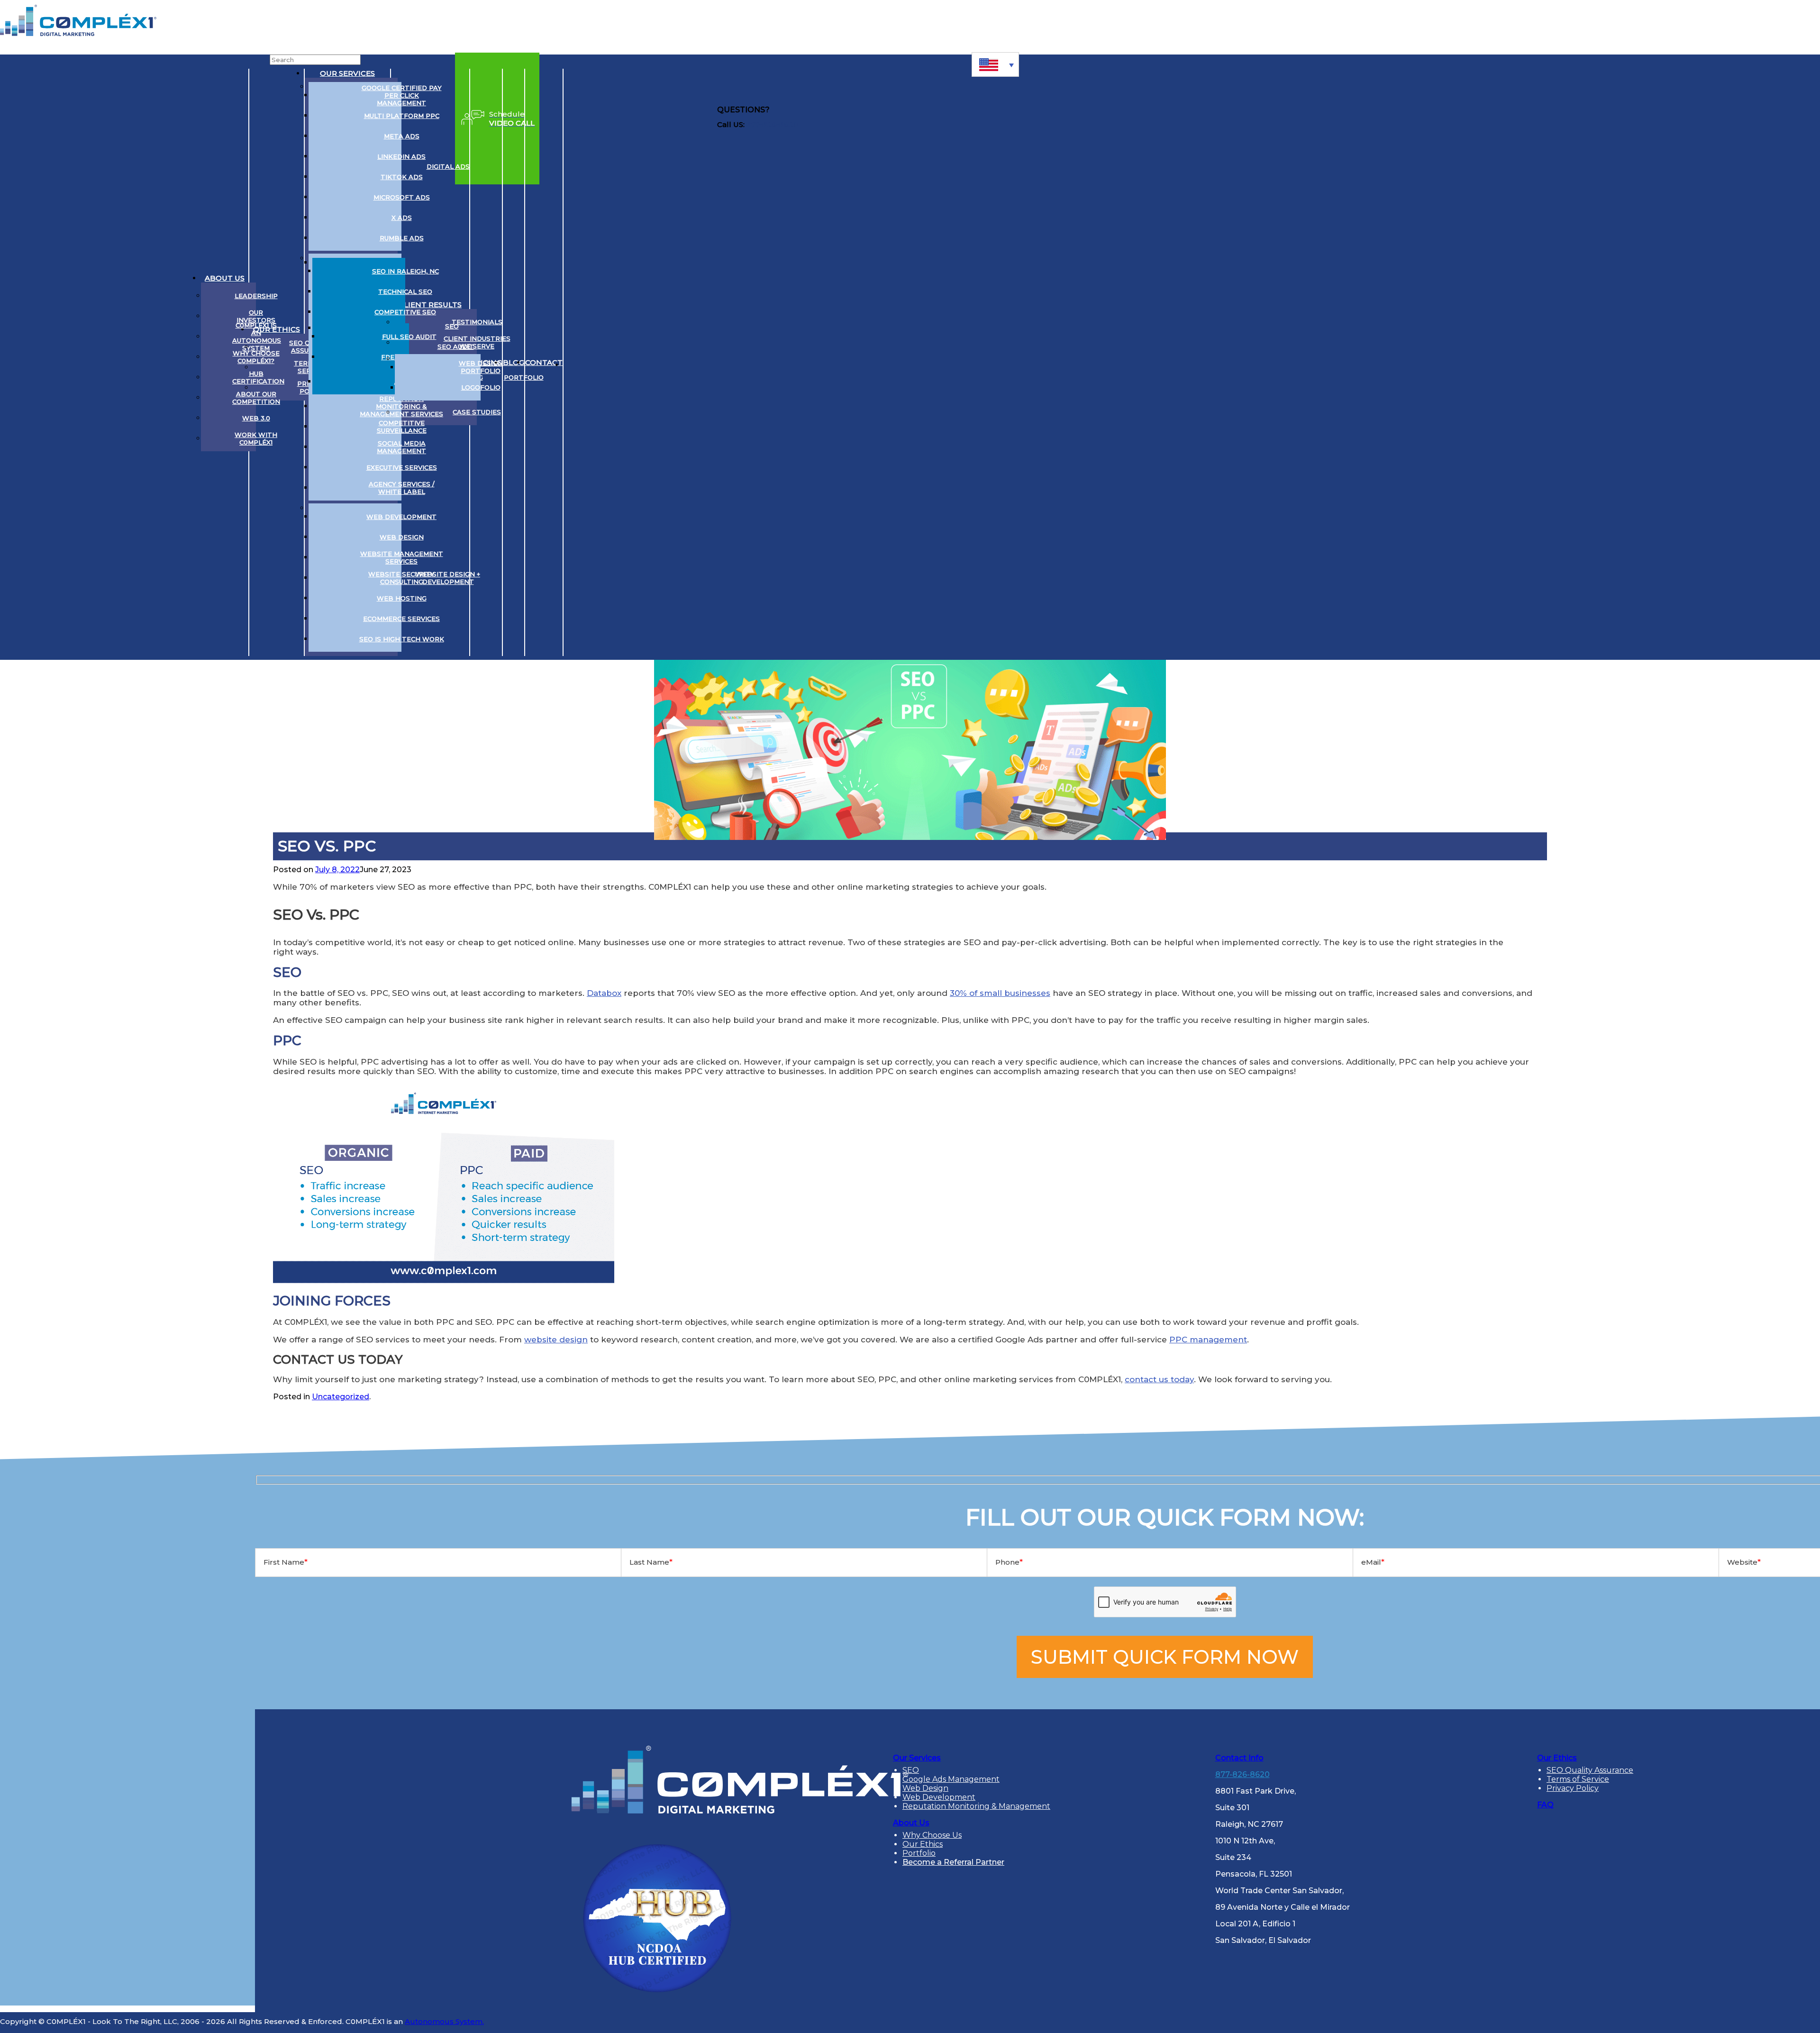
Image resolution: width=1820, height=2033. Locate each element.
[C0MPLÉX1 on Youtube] (610, 363)
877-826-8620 (772, 124)
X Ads (402, 218)
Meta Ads (402, 136)
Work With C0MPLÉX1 (256, 438)
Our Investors (256, 316)
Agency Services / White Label (402, 488)
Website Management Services (402, 557)
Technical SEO (405, 292)
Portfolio (524, 377)
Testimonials (477, 322)
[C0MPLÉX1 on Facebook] (628, 363)
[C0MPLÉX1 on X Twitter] (593, 363)
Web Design (402, 537)
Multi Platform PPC (402, 116)
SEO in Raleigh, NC (405, 271)
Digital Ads (448, 166)
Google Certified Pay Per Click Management (402, 95)
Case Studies (477, 412)
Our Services (347, 73)
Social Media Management (401, 447)
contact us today (1159, 1379)
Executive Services (402, 467)
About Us (225, 278)
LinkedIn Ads (401, 156)
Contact (544, 362)
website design (556, 1340)
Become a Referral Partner (953, 1862)
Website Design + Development (448, 578)
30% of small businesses (1000, 993)
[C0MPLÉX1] (78, 33)
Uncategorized (341, 1397)
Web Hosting (402, 598)
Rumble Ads (402, 238)
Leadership (256, 296)
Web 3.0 (256, 418)
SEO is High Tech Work (402, 639)
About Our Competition (256, 398)
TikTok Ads (402, 177)
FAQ (1545, 1805)
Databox (604, 993)
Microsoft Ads (402, 197)
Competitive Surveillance (402, 427)
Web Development (401, 517)
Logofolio (481, 387)
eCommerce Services (401, 619)
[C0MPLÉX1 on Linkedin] (575, 363)
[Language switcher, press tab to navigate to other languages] (995, 64)
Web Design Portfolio (481, 367)
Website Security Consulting (401, 578)
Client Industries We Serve (477, 342)
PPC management (1208, 1340)
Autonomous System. (444, 2021)
